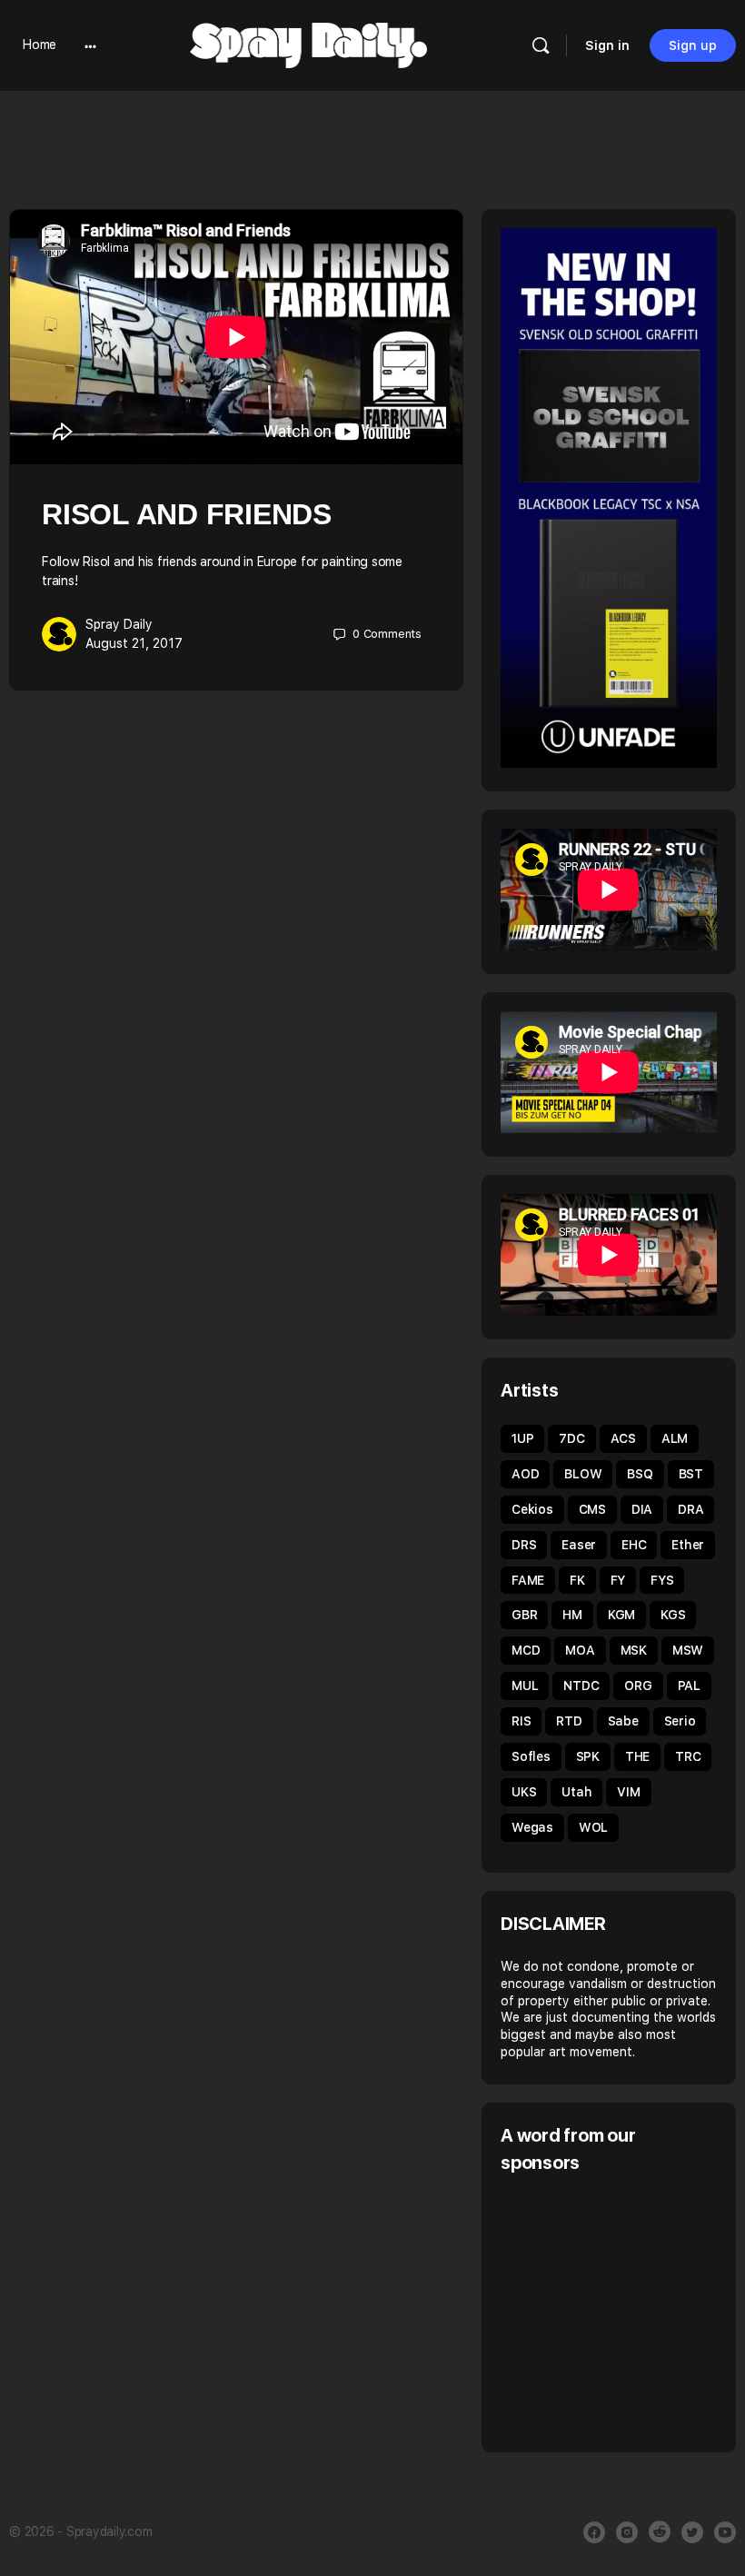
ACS (623, 1438)
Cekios (532, 1509)
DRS (524, 1545)
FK (577, 1580)
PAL (689, 1686)
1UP (522, 1438)
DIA (642, 1509)
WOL (593, 1827)
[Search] (541, 45)
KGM (621, 1615)
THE (637, 1756)
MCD (526, 1650)
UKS (524, 1792)
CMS (592, 1509)
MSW (688, 1650)
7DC (571, 1438)
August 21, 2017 (134, 643)
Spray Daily (119, 624)
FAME (528, 1580)
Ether (688, 1545)
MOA (580, 1650)
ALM (675, 1438)
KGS (673, 1615)
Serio (680, 1721)
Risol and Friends (187, 514)
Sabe (623, 1721)
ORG (638, 1686)
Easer (579, 1545)
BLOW (583, 1474)
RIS (521, 1721)
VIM (628, 1792)
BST (691, 1474)
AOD (525, 1474)
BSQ (640, 1474)
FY (618, 1580)
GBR (524, 1615)
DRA (690, 1509)
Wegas (532, 1827)
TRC (688, 1756)
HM (572, 1615)
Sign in (607, 45)
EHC (634, 1545)
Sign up (693, 45)
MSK (634, 1650)
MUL (525, 1686)
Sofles (531, 1756)
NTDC (581, 1686)
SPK (588, 1756)
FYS (662, 1580)
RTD (569, 1721)
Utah (576, 1792)
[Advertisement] (623, 2311)
